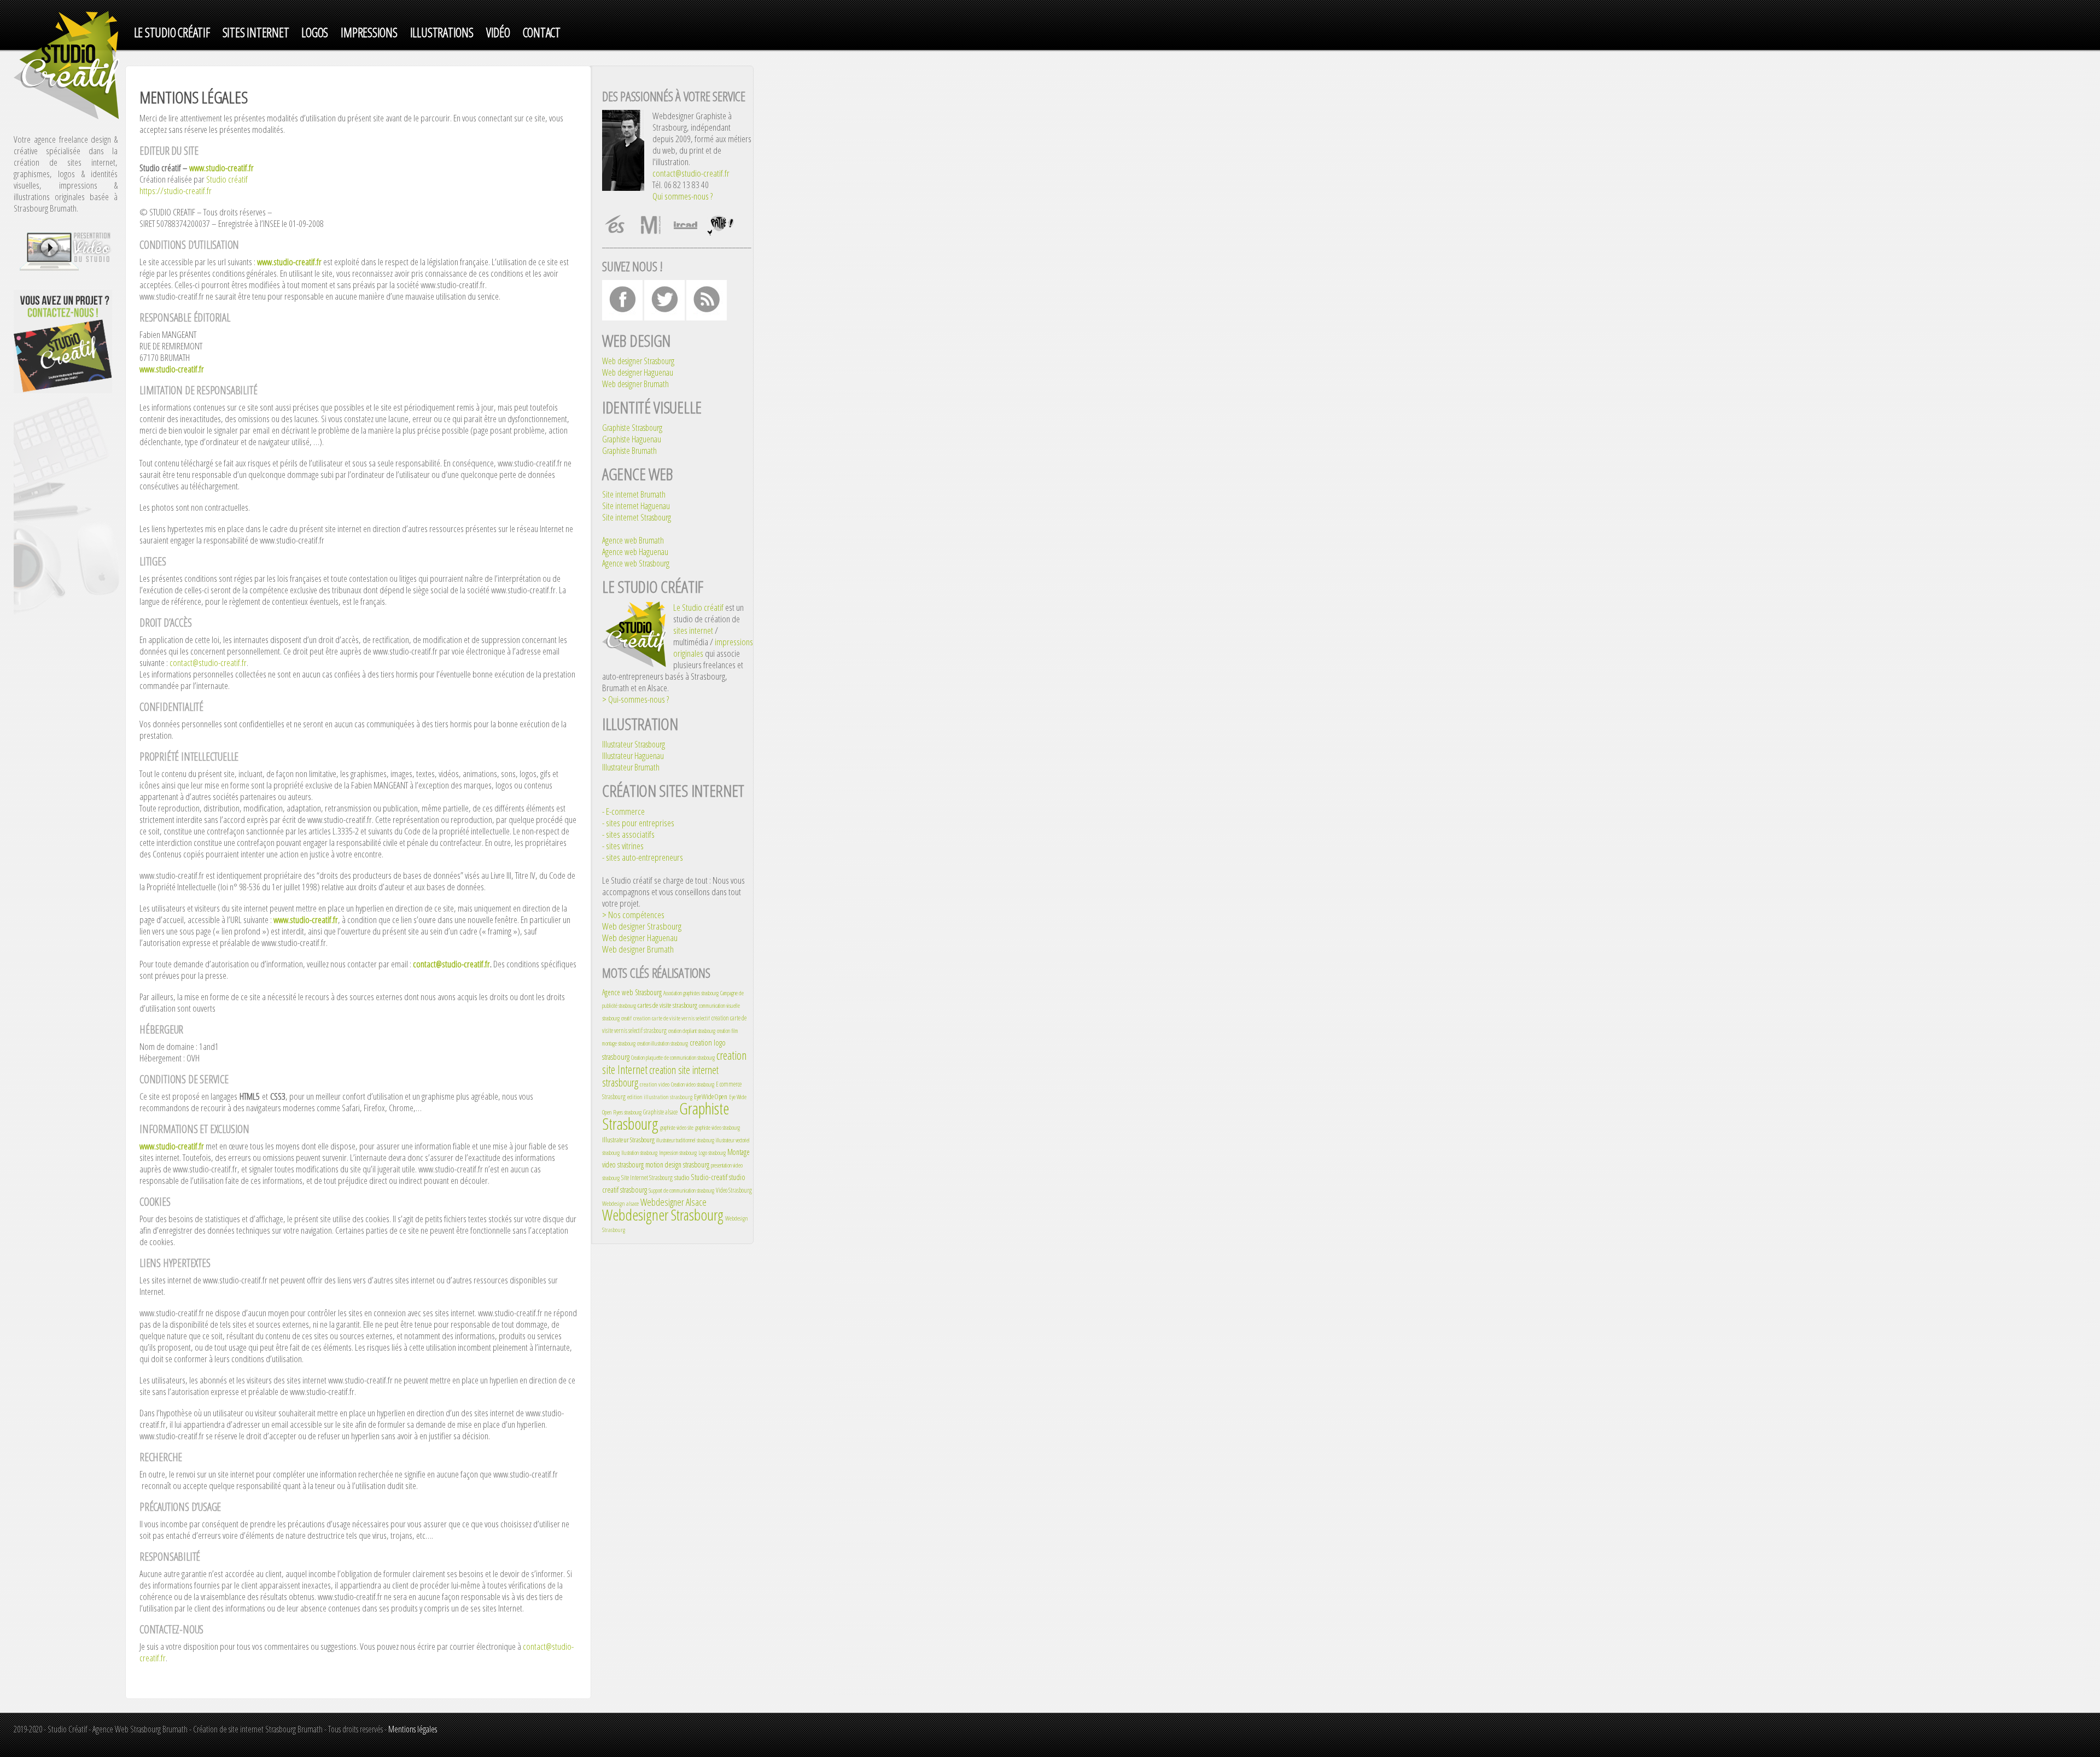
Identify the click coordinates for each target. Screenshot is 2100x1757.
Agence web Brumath (633, 540)
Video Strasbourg (734, 1190)
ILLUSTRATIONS (442, 33)
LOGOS (315, 33)
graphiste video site (677, 1128)
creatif (626, 1018)
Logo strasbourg (712, 1153)
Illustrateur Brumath (631, 767)
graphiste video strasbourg (717, 1128)
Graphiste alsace (660, 1112)
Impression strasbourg (678, 1153)
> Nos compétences (633, 915)
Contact (542, 33)
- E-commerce (623, 811)
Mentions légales (413, 1729)
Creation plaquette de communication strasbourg (673, 1058)
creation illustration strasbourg (663, 1043)
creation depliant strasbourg (692, 1031)
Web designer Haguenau (638, 372)
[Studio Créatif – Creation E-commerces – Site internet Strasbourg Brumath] (68, 116)
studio (682, 1177)
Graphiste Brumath (629, 451)
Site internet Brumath (634, 494)
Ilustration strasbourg (639, 1153)
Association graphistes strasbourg (691, 993)
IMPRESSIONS (369, 33)
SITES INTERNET (256, 33)
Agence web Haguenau (635, 552)
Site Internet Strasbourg (647, 1178)
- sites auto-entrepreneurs (643, 857)
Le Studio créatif (698, 607)
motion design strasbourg (677, 1164)
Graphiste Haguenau (632, 439)
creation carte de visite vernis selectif (672, 1018)
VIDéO (498, 33)
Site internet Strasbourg (637, 517)
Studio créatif (227, 179)
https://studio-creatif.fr (176, 191)
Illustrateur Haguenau (633, 756)
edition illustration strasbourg (660, 1097)
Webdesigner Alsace (673, 1202)
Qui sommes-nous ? (682, 196)
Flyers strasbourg (627, 1112)
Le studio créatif (172, 33)
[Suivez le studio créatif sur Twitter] (664, 317)
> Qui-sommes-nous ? (635, 699)
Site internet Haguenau (636, 506)
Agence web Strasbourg (636, 563)
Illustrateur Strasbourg (634, 744)
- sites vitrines (623, 846)
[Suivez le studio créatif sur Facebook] (622, 317)
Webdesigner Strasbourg (663, 1215)
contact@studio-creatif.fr (208, 662)
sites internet (693, 630)
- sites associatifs (628, 834)
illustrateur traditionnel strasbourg (685, 1140)
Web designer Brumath (635, 384)
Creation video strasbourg (693, 1084)
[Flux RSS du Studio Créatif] (707, 317)
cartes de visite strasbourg (667, 1005)
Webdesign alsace (620, 1203)
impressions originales (713, 647)
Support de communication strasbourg (681, 1190)
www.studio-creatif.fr (221, 168)
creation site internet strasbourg (660, 1076)
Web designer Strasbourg (638, 361)
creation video (655, 1084)
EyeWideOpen (711, 1096)
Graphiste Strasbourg (632, 428)
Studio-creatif (709, 1177)
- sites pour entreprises (638, 823)
